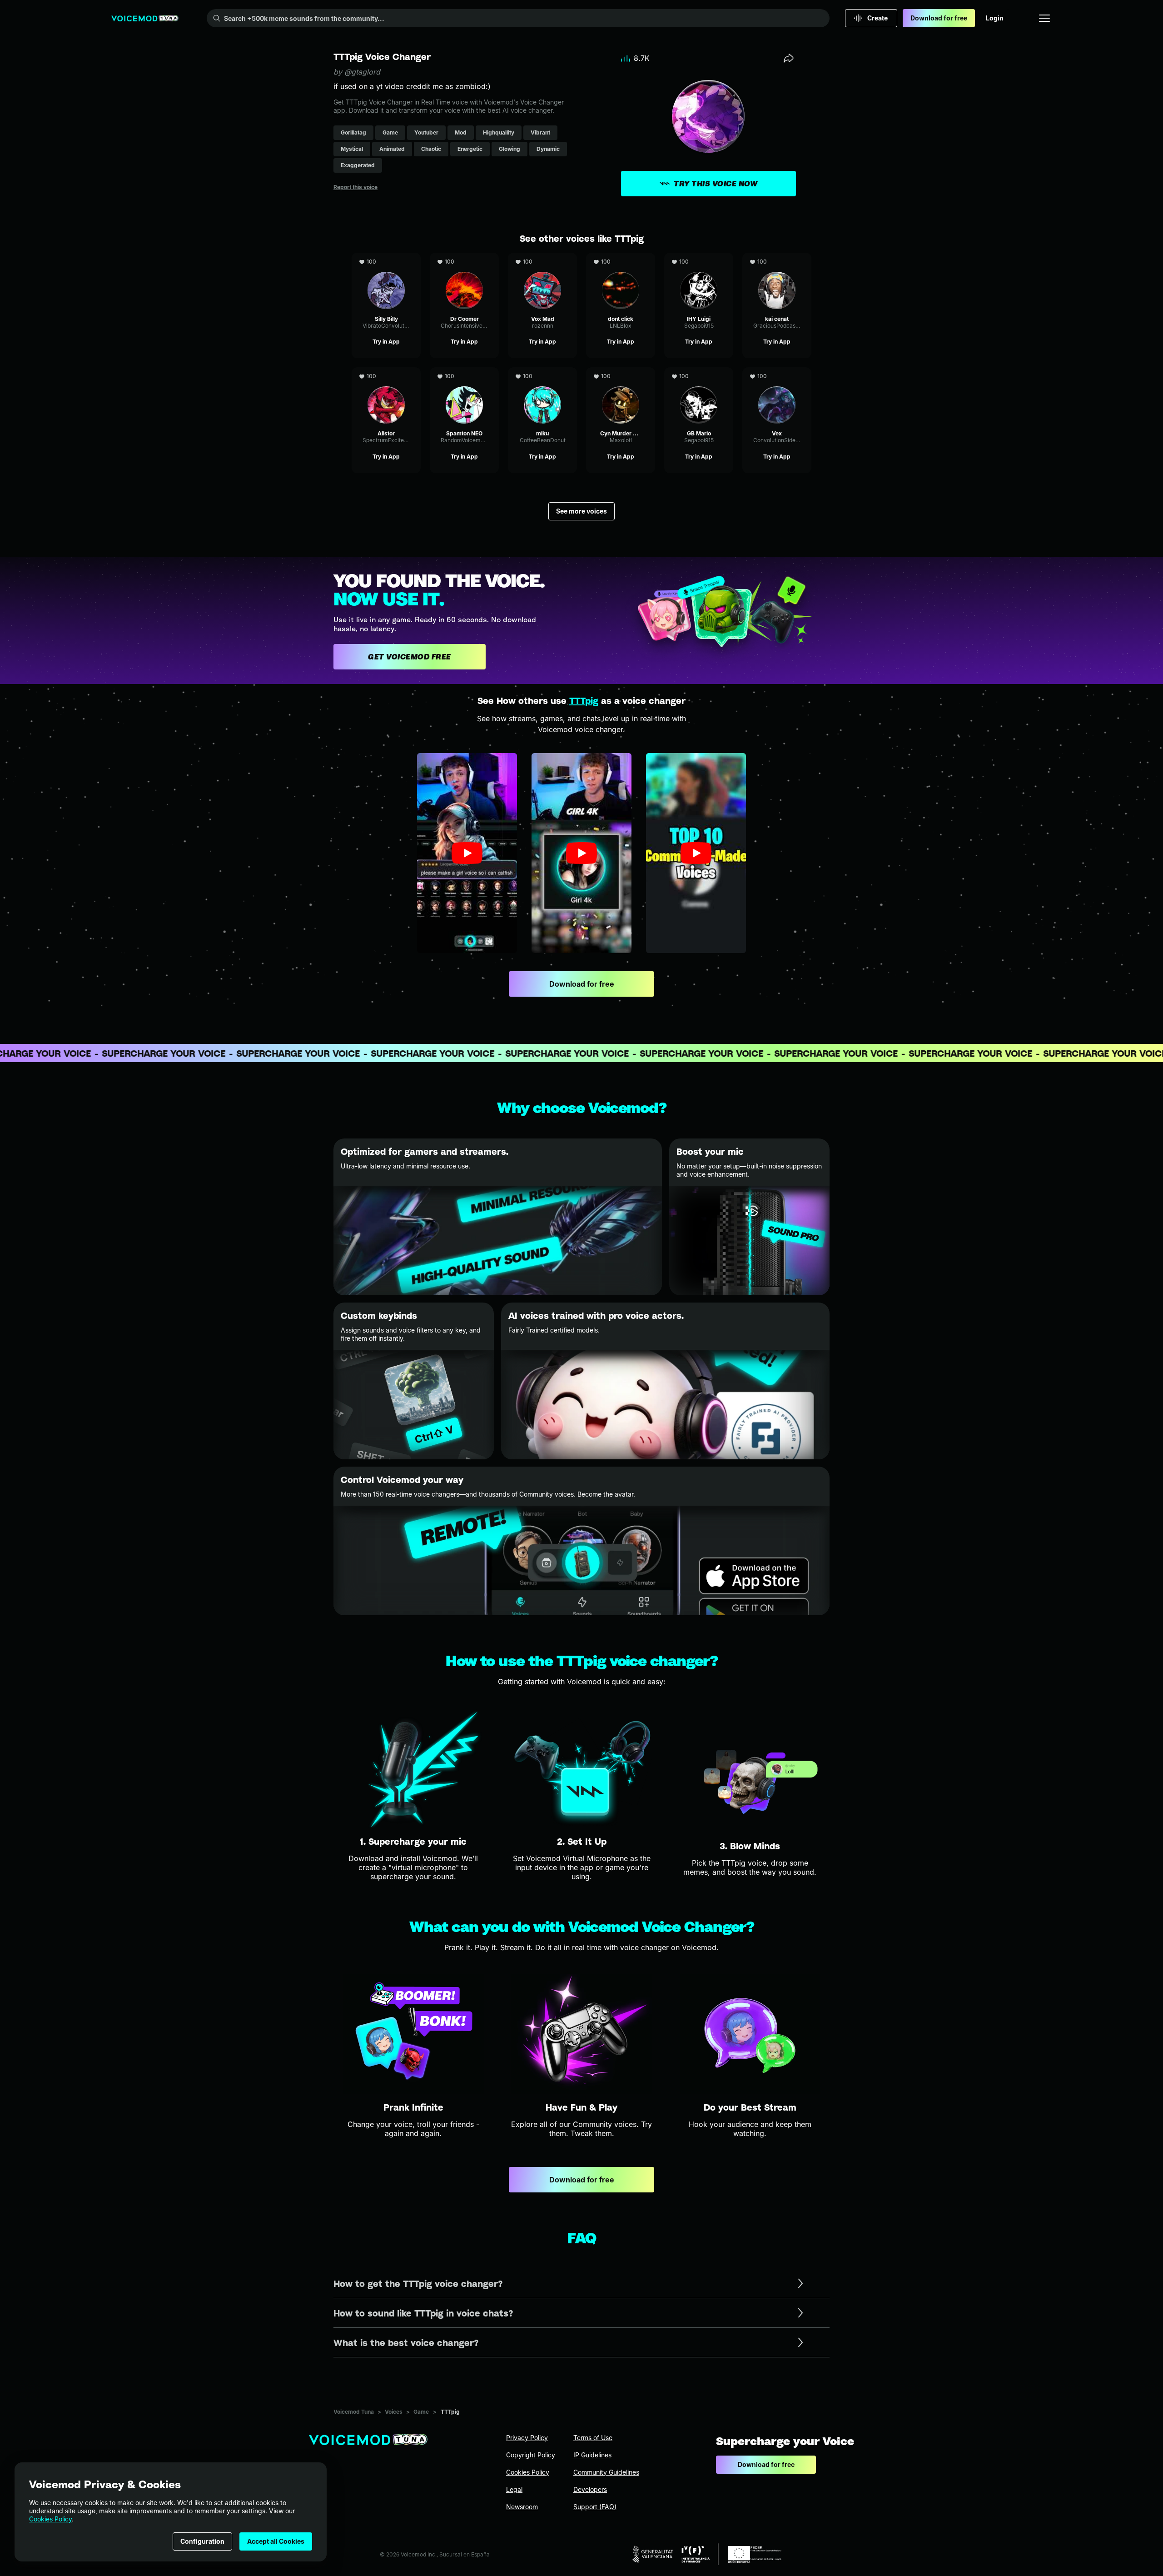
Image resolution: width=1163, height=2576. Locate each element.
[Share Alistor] (413, 376)
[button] (467, 853)
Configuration (202, 2541)
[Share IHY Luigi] (725, 262)
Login (995, 18)
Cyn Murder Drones (621, 372)
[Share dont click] (647, 262)
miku (542, 372)
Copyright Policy (531, 2455)
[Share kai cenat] (803, 262)
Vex (777, 372)
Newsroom (522, 2507)
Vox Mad (542, 257)
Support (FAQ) (595, 2507)
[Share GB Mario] (725, 376)
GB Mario (699, 372)
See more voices (581, 511)
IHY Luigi (699, 257)
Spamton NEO (465, 372)
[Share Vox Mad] (569, 262)
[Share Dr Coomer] (491, 262)
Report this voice (355, 187)
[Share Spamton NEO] (491, 376)
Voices (394, 2412)
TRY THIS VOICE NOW (716, 184)
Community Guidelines (606, 2472)
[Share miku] (569, 376)
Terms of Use (593, 2438)
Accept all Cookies (276, 2541)
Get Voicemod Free (410, 657)
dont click (621, 257)
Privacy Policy (527, 2438)
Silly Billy (386, 257)
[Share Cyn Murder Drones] (647, 376)
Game (421, 2412)
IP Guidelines (592, 2455)
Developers (590, 2489)
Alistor (386, 372)
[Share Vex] (803, 376)
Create (877, 18)
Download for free (939, 18)
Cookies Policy (50, 2519)
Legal (514, 2489)
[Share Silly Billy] (413, 262)
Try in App (386, 342)
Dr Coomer (464, 257)
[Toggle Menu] (1044, 18)
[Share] (789, 58)
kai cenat (777, 257)
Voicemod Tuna (354, 2412)
